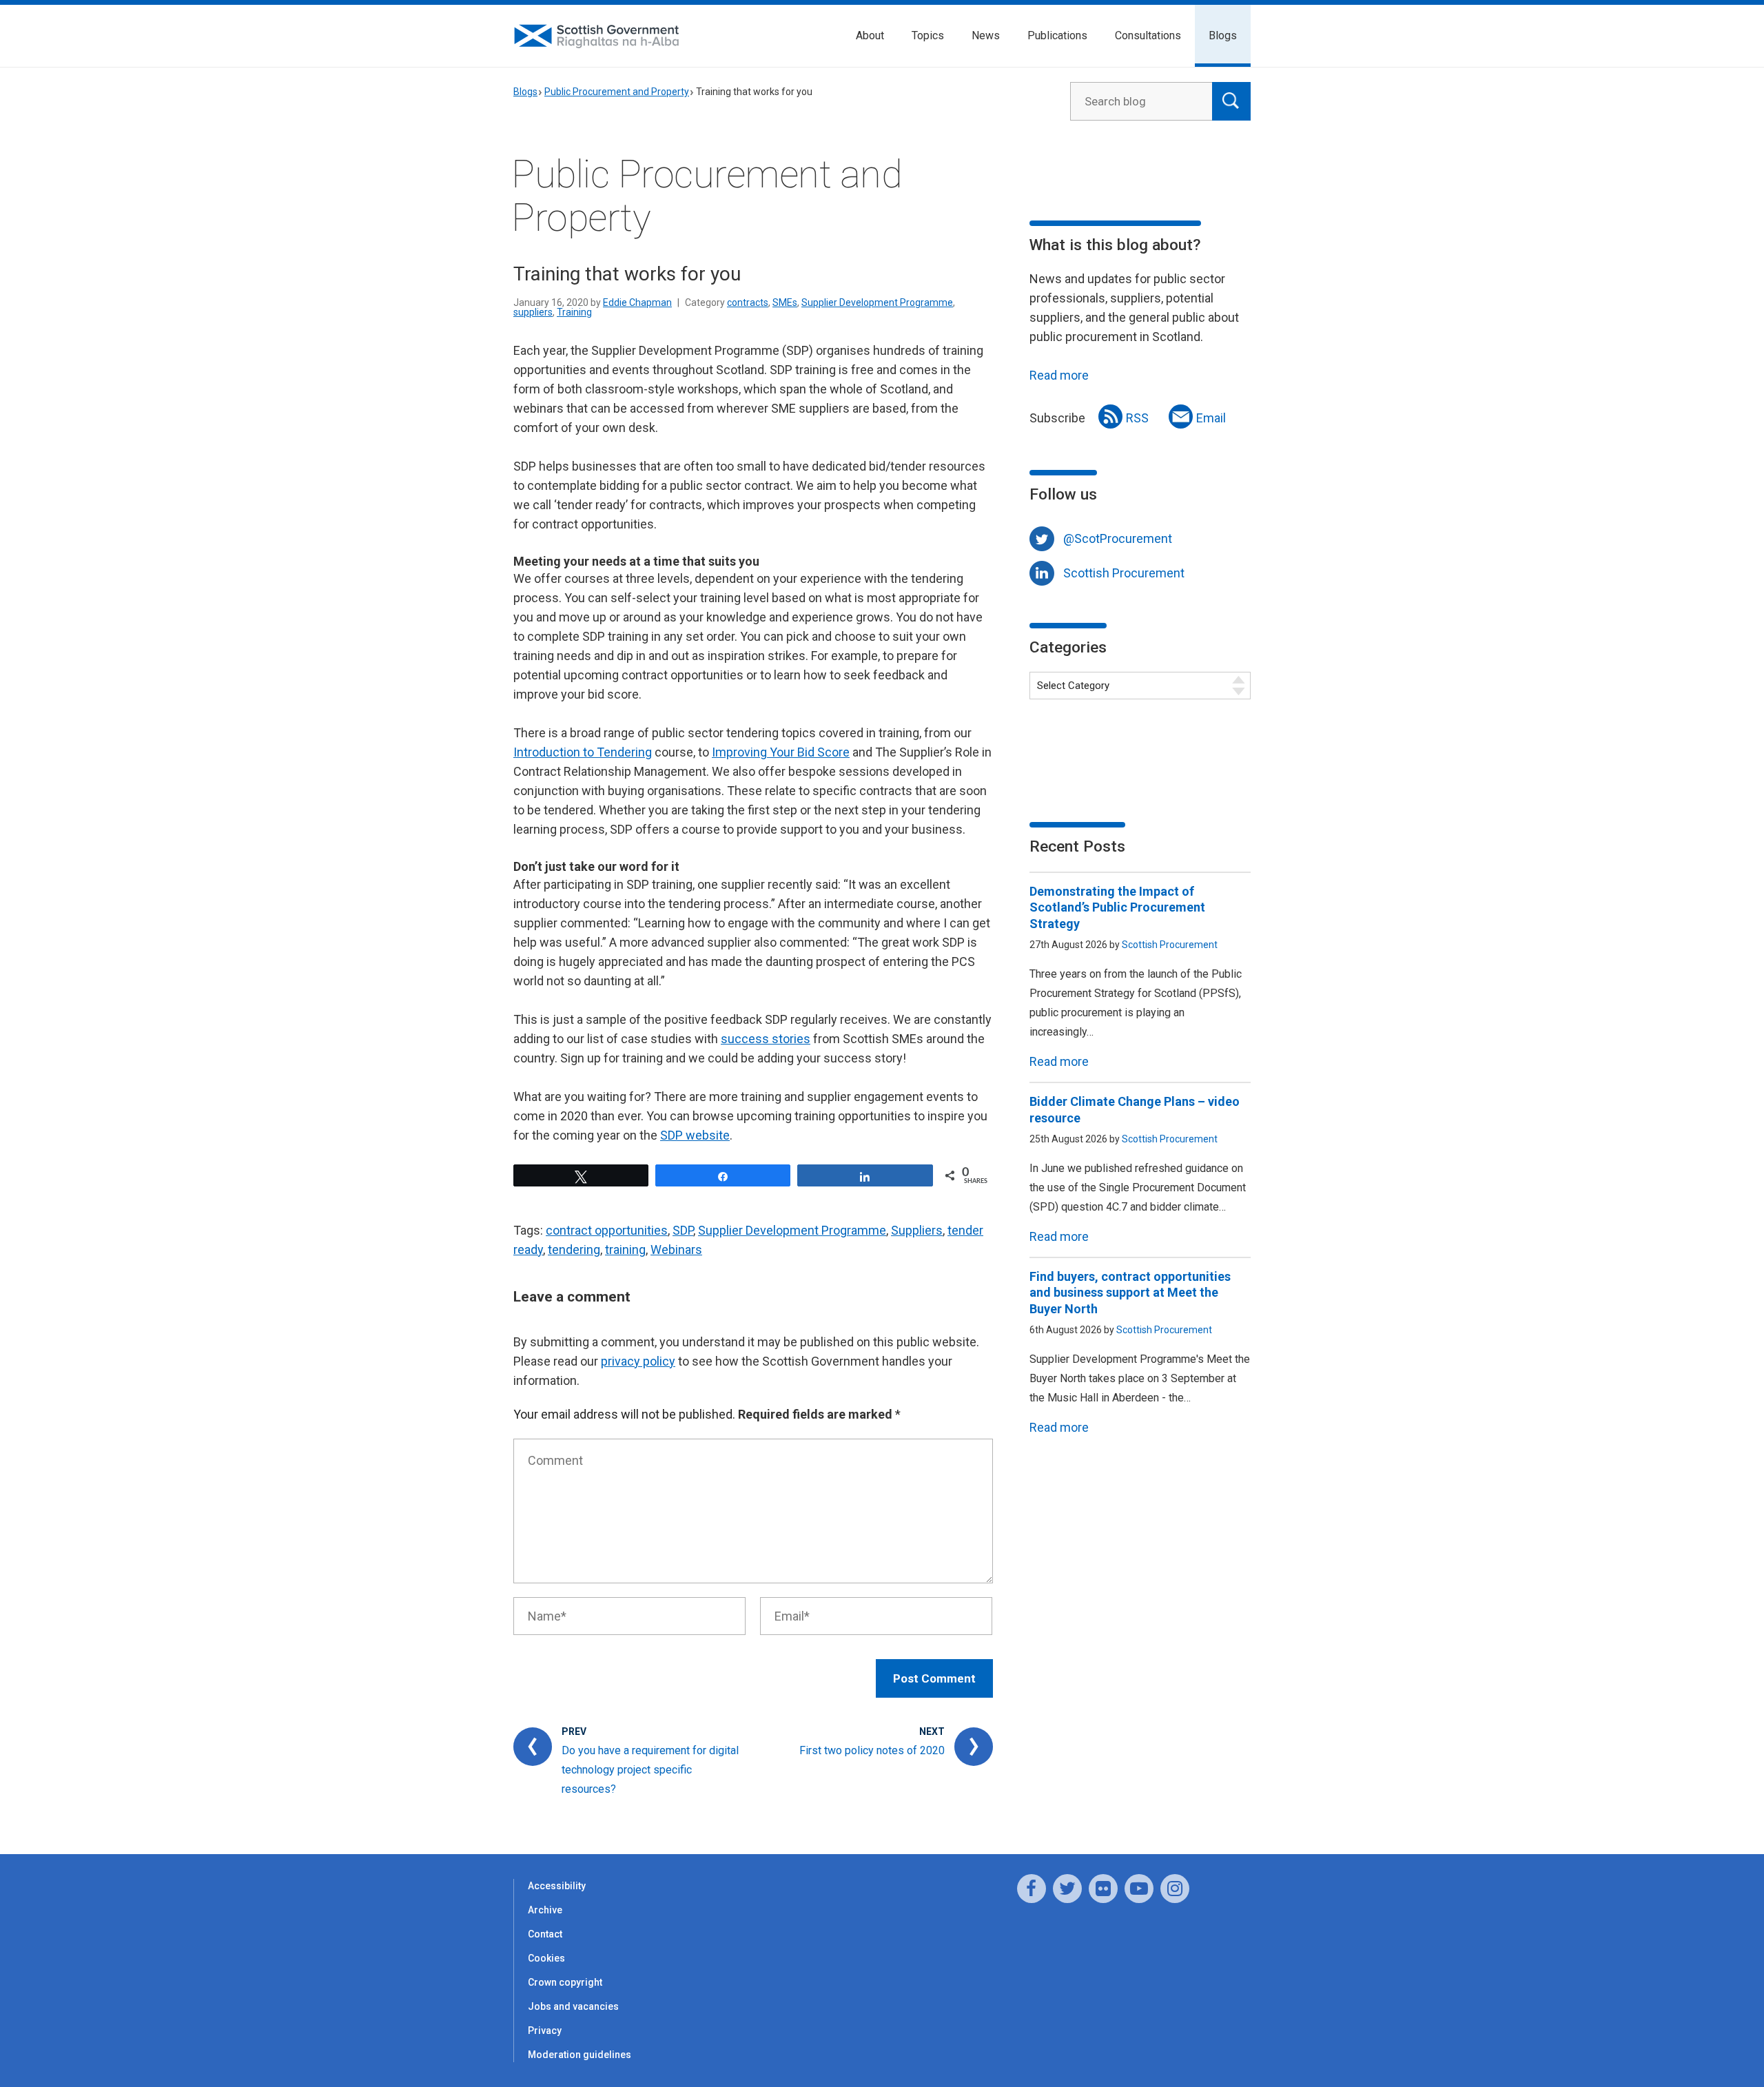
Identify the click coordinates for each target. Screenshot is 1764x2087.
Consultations (1148, 35)
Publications (1057, 35)
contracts (748, 302)
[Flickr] (1103, 1889)
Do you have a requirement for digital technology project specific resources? (650, 1770)
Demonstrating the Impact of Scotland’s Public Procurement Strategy (1117, 907)
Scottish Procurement (1124, 573)
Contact (545, 1934)
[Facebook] (1032, 1889)
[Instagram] (1175, 1889)
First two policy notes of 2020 (872, 1750)
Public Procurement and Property (617, 92)
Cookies (546, 1958)
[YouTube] (1139, 1889)
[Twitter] (1067, 1889)
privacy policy (638, 1361)
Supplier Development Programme (877, 302)
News (986, 35)
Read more (1059, 375)
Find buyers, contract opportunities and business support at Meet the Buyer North (1130, 1293)
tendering (574, 1250)
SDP (683, 1230)
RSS (1137, 418)
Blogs (1223, 35)
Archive (545, 1910)
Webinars (676, 1250)
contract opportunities (607, 1230)
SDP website (695, 1135)
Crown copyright (565, 1982)
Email (1211, 418)
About (870, 35)
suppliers (533, 312)
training (625, 1250)
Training (574, 312)
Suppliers (917, 1230)
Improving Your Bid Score (781, 752)
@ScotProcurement (1118, 538)
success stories (766, 1039)
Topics (928, 35)
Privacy (545, 2031)
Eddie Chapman (637, 302)
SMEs (785, 302)
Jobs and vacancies (573, 2006)
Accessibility (557, 1886)
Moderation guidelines (580, 2055)
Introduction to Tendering (583, 752)
